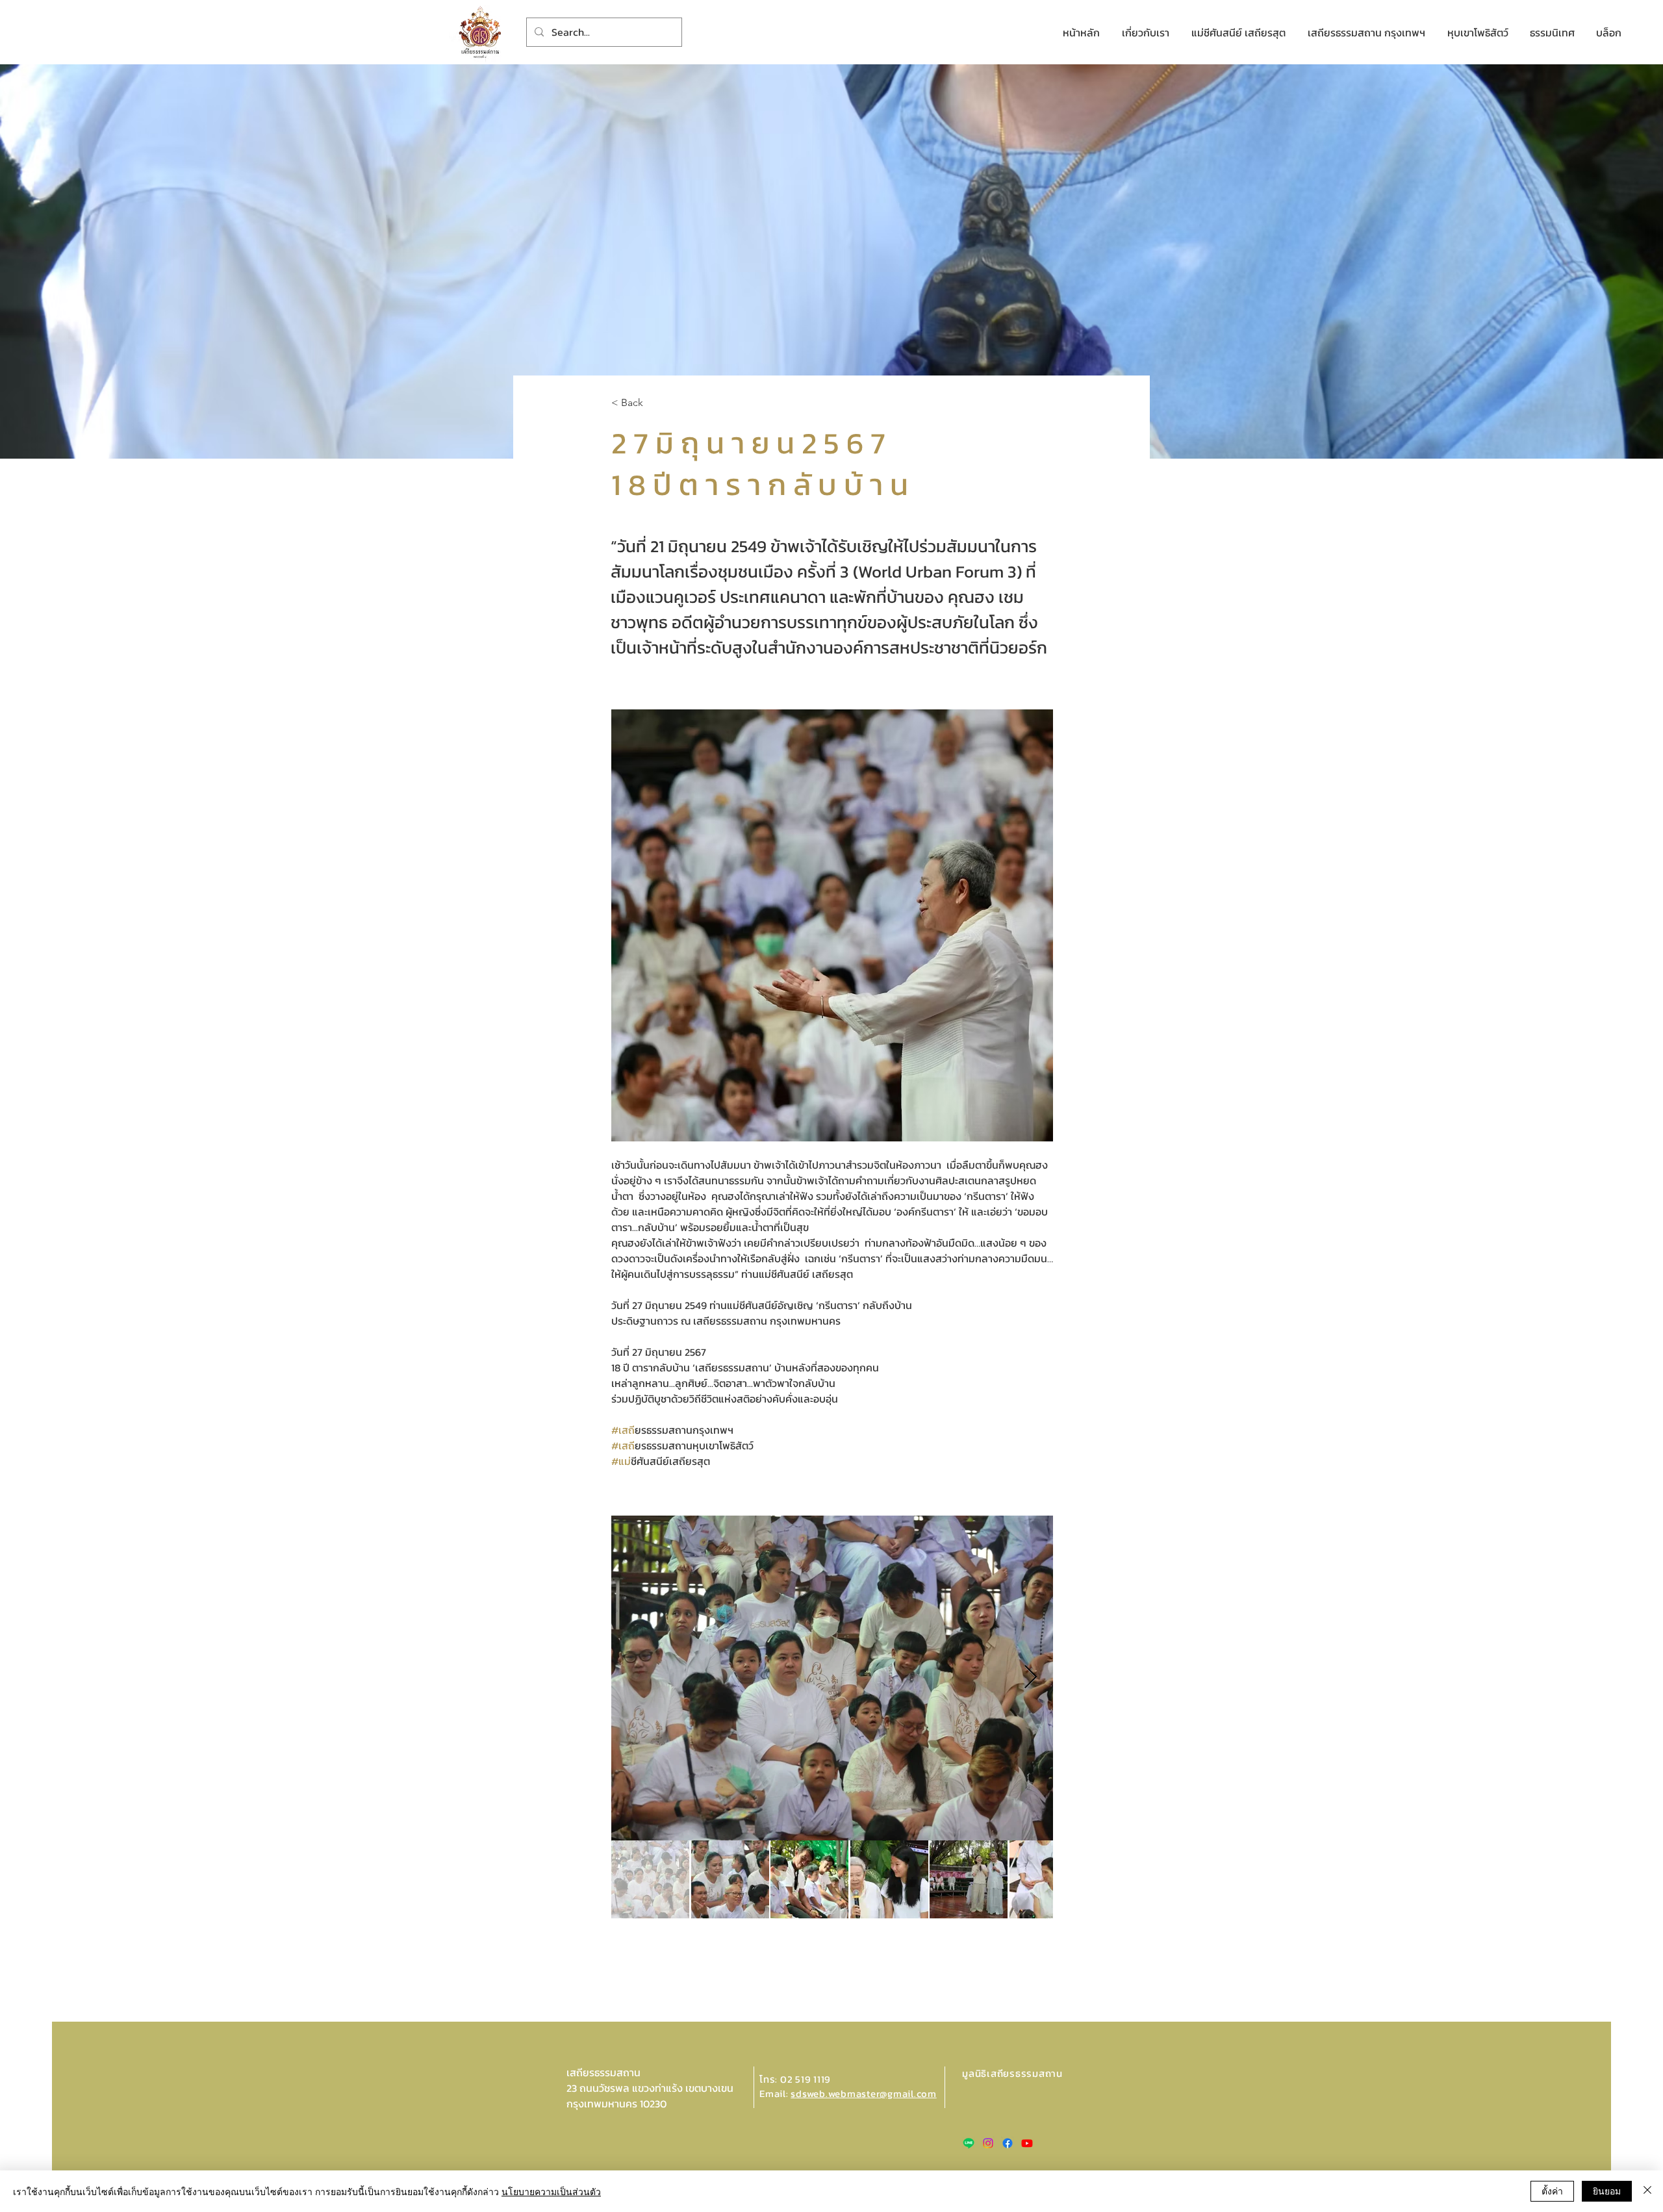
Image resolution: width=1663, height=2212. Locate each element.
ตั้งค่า (1552, 2191)
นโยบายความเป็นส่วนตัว (551, 2191)
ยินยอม (1607, 2191)
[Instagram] (988, 2143)
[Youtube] (1027, 2143)
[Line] (969, 2143)
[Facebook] (1008, 2143)
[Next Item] (1031, 1678)
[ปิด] (1647, 2191)
